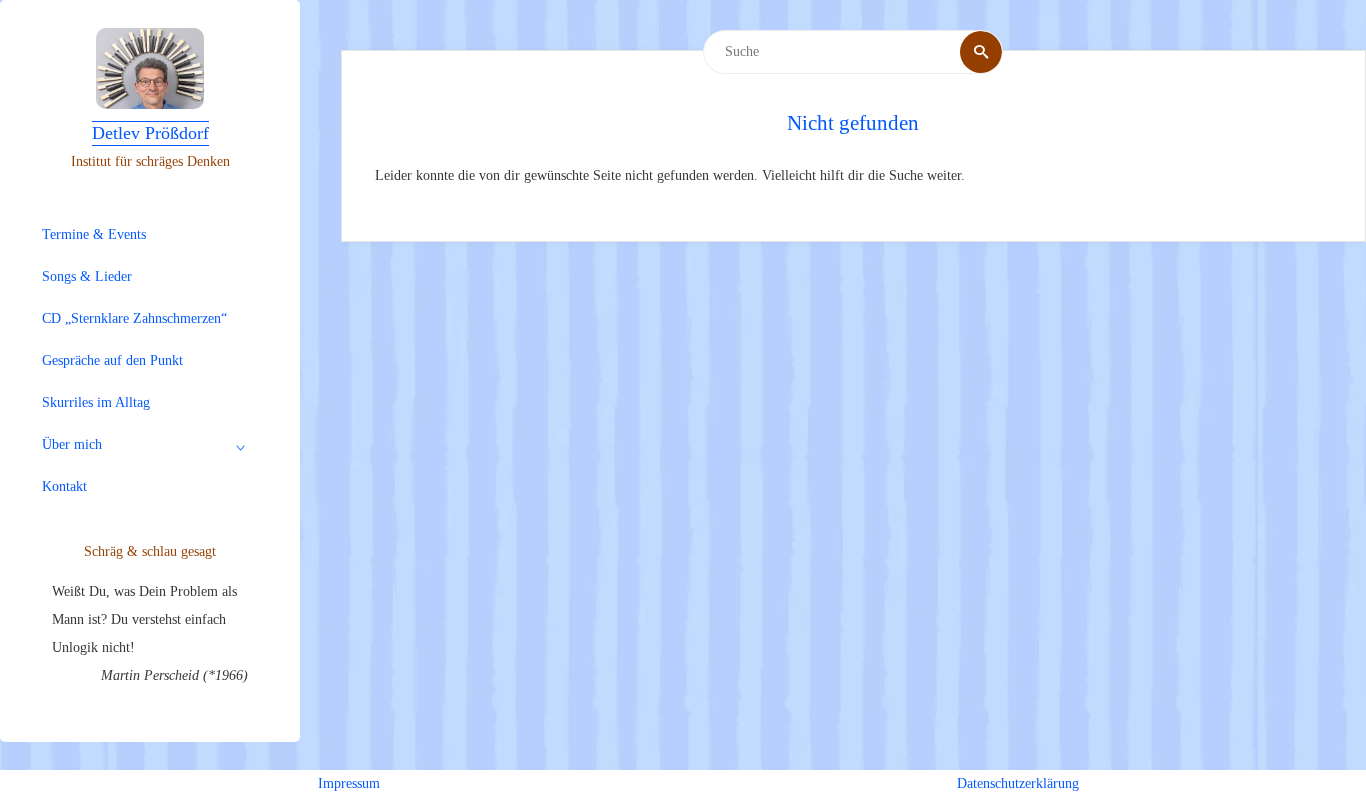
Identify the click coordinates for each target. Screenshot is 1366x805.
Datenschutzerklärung (1018, 783)
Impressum (349, 783)
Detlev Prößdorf (150, 133)
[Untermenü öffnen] (241, 448)
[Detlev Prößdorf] (150, 68)
